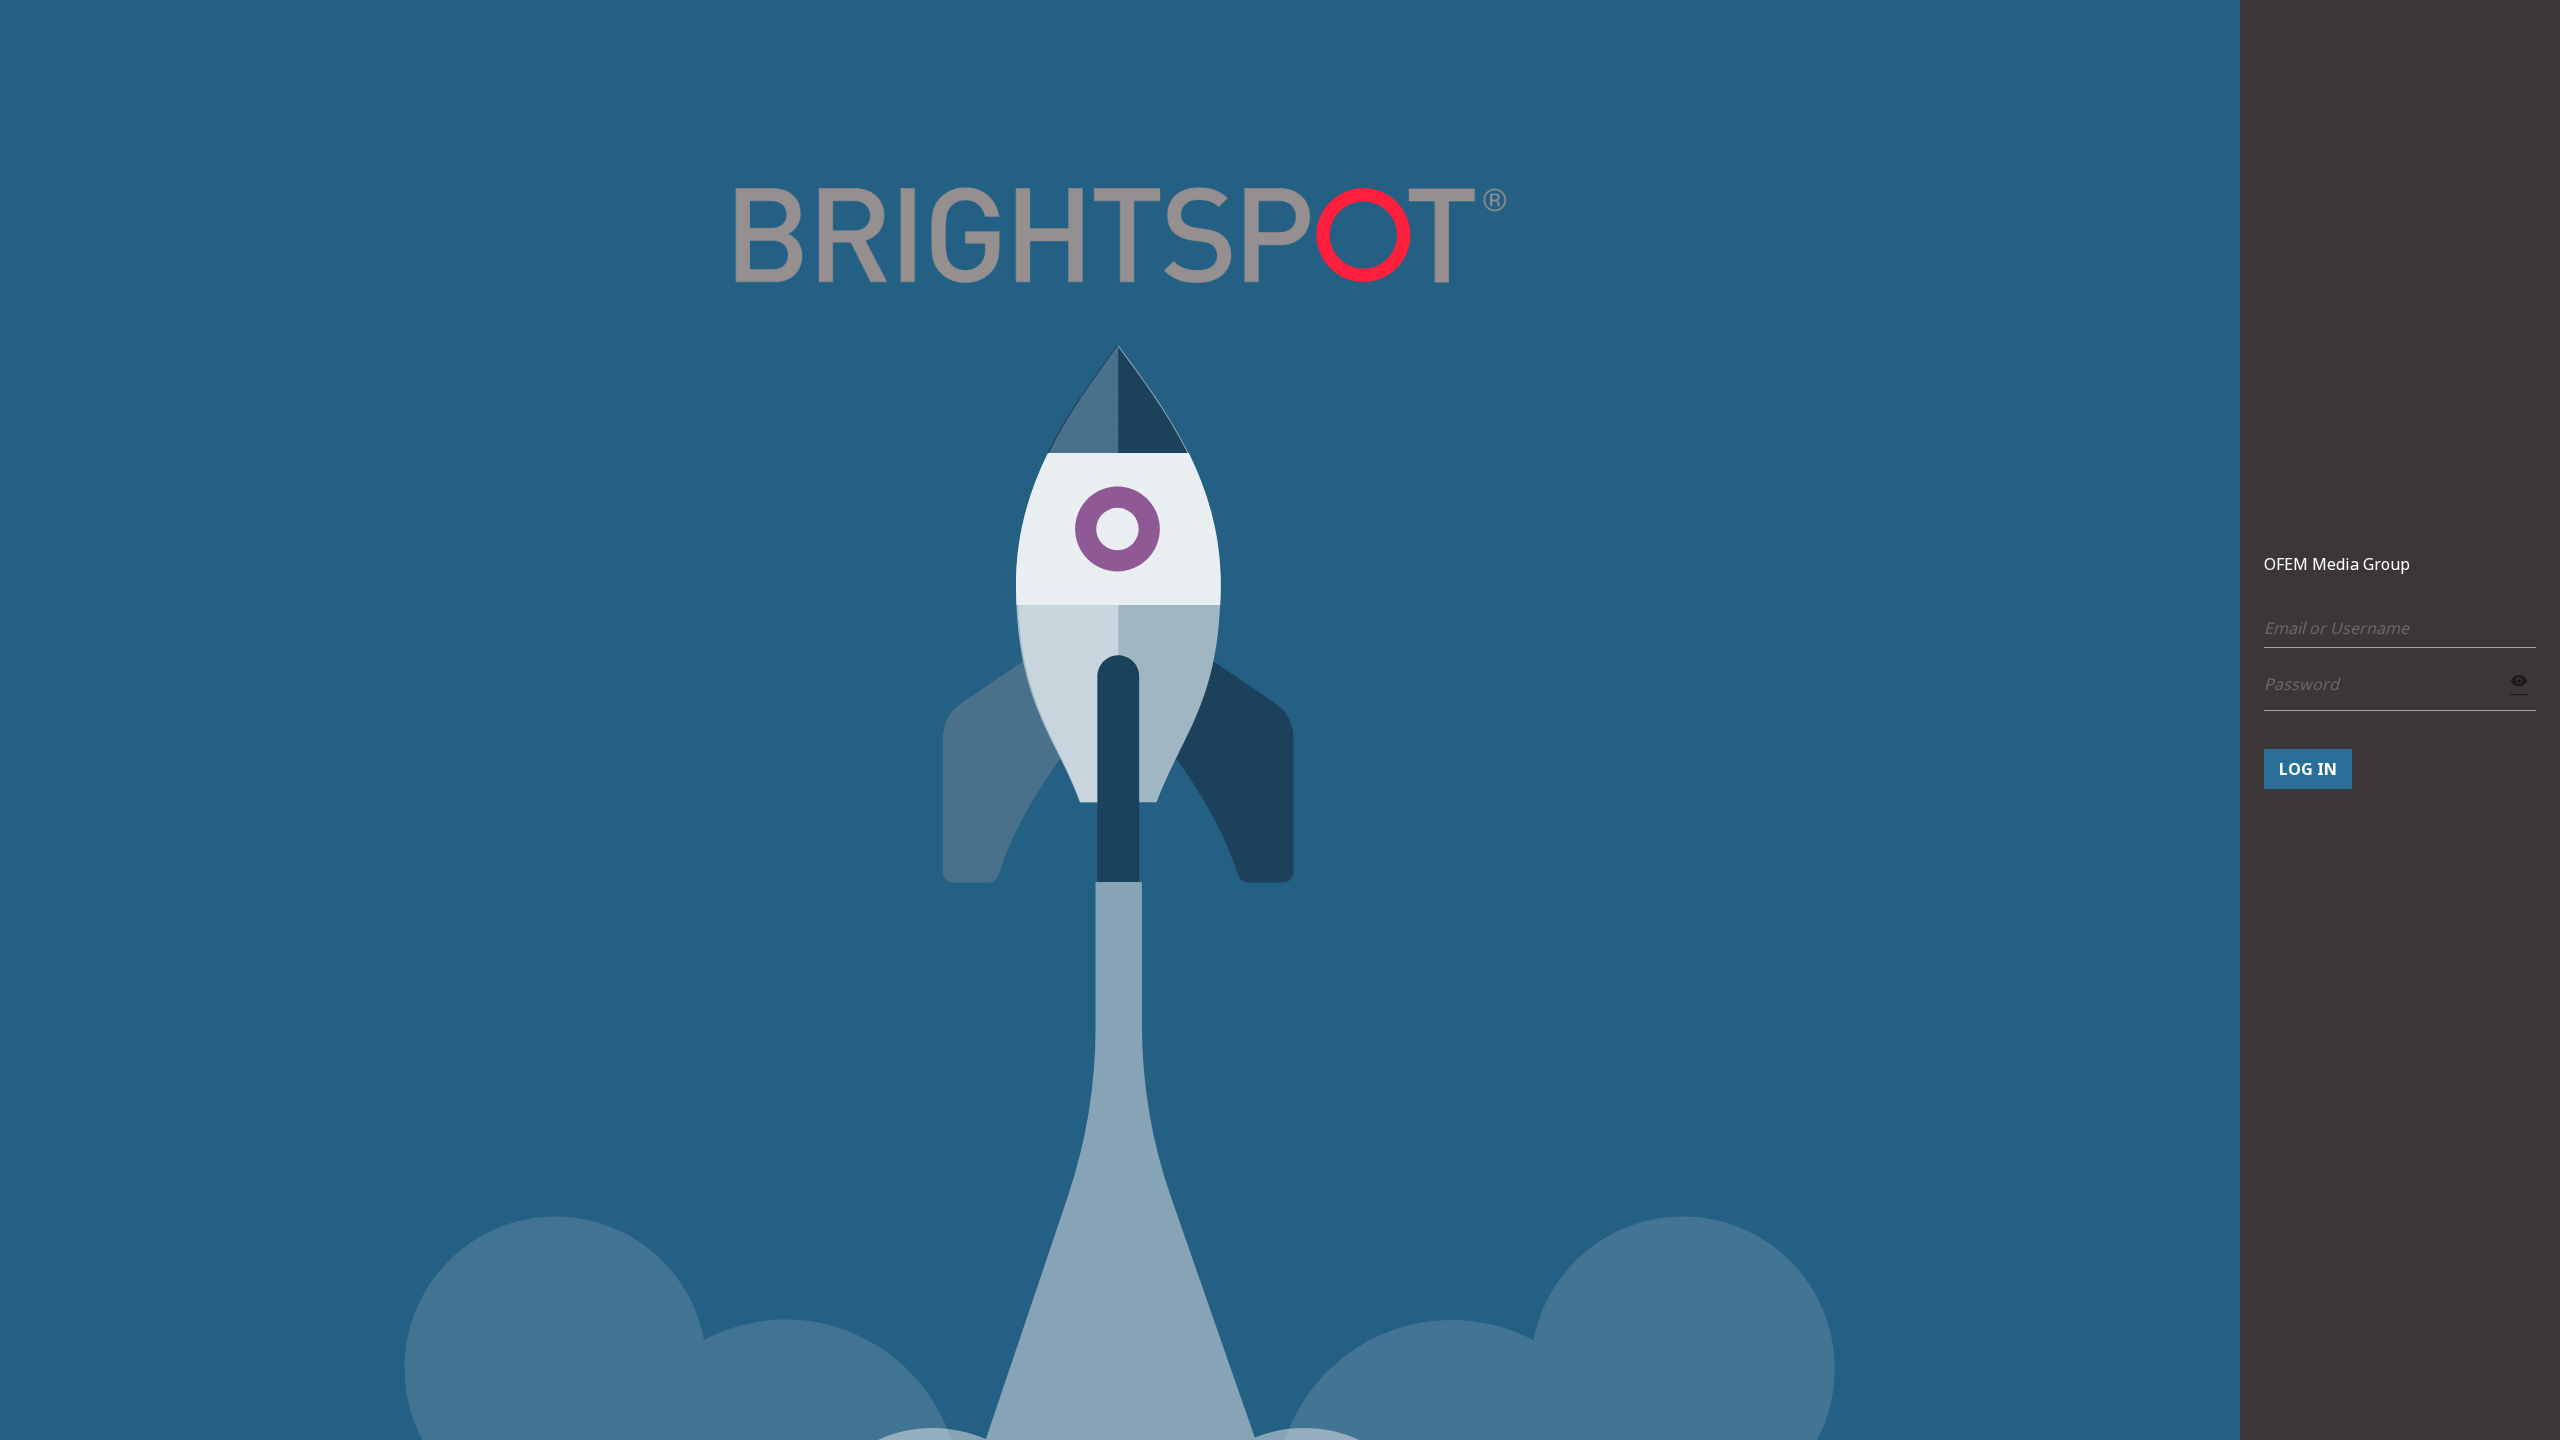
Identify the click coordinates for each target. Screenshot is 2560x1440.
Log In (2308, 769)
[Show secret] (2519, 681)
